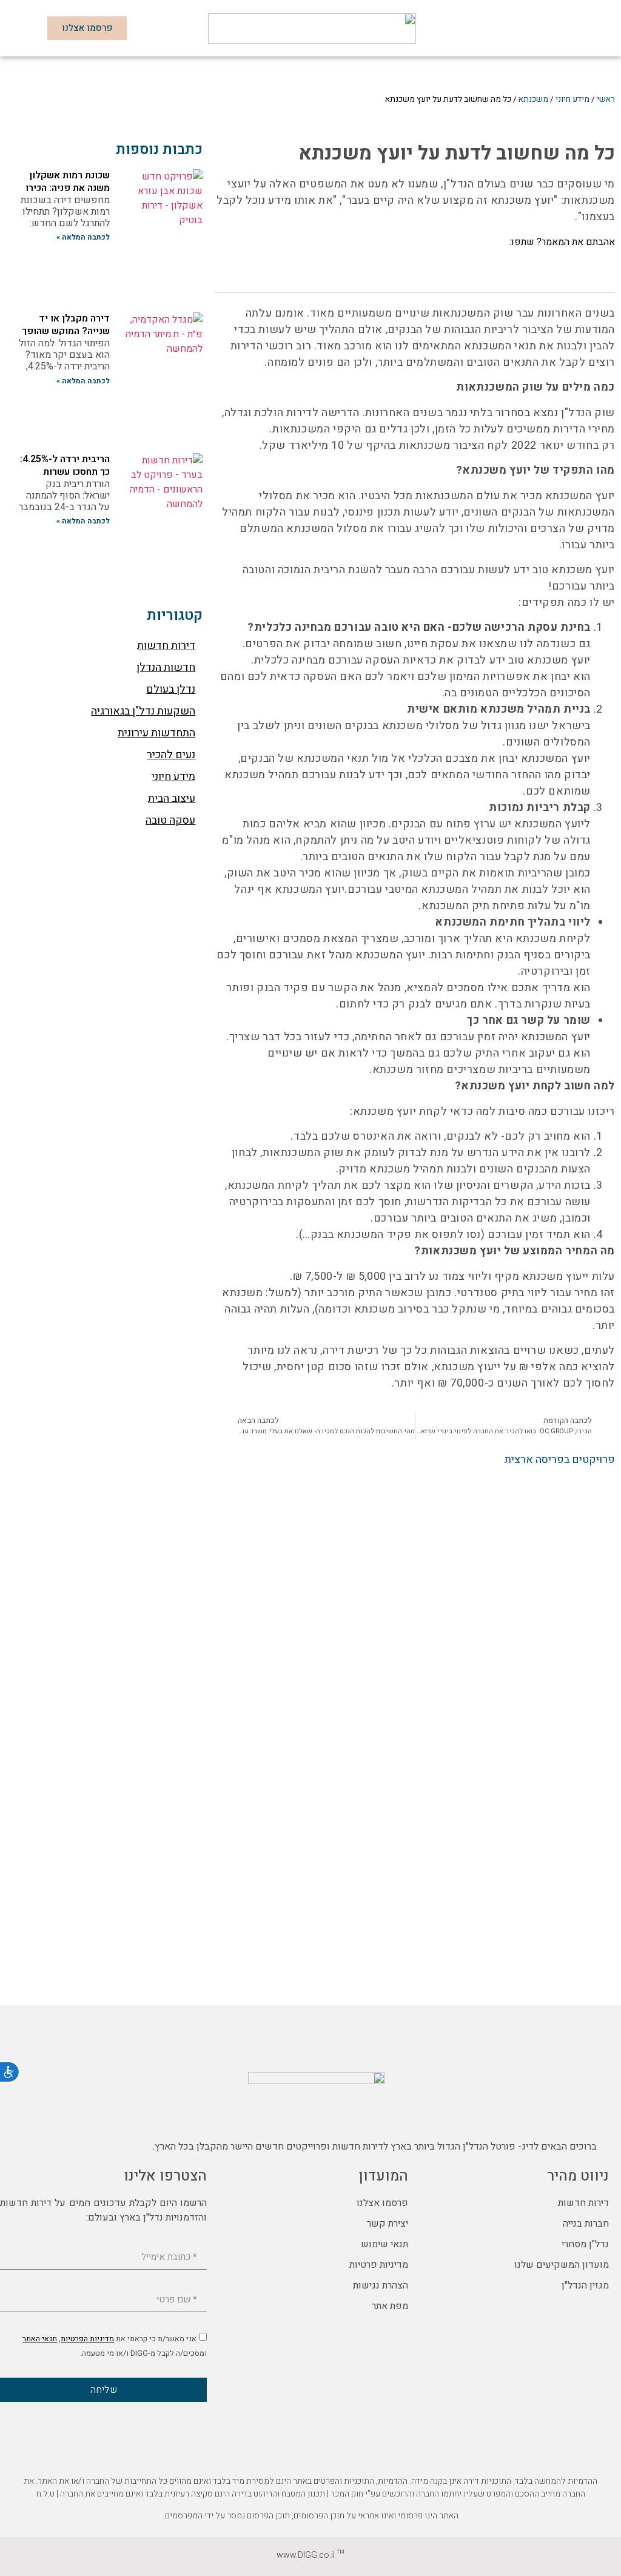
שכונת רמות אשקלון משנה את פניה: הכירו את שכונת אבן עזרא (68, 188)
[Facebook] (609, 2116)
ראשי (606, 99)
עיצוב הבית (172, 799)
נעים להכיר (171, 755)
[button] (595, 28)
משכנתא (533, 99)
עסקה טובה (170, 820)
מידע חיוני (572, 99)
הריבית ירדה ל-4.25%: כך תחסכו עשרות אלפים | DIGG (65, 472)
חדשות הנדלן (166, 668)
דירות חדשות (166, 646)
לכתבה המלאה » (83, 237)
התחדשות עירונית (156, 733)
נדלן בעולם (171, 689)
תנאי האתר (40, 2339)
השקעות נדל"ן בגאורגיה (143, 711)
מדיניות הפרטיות (87, 2339)
